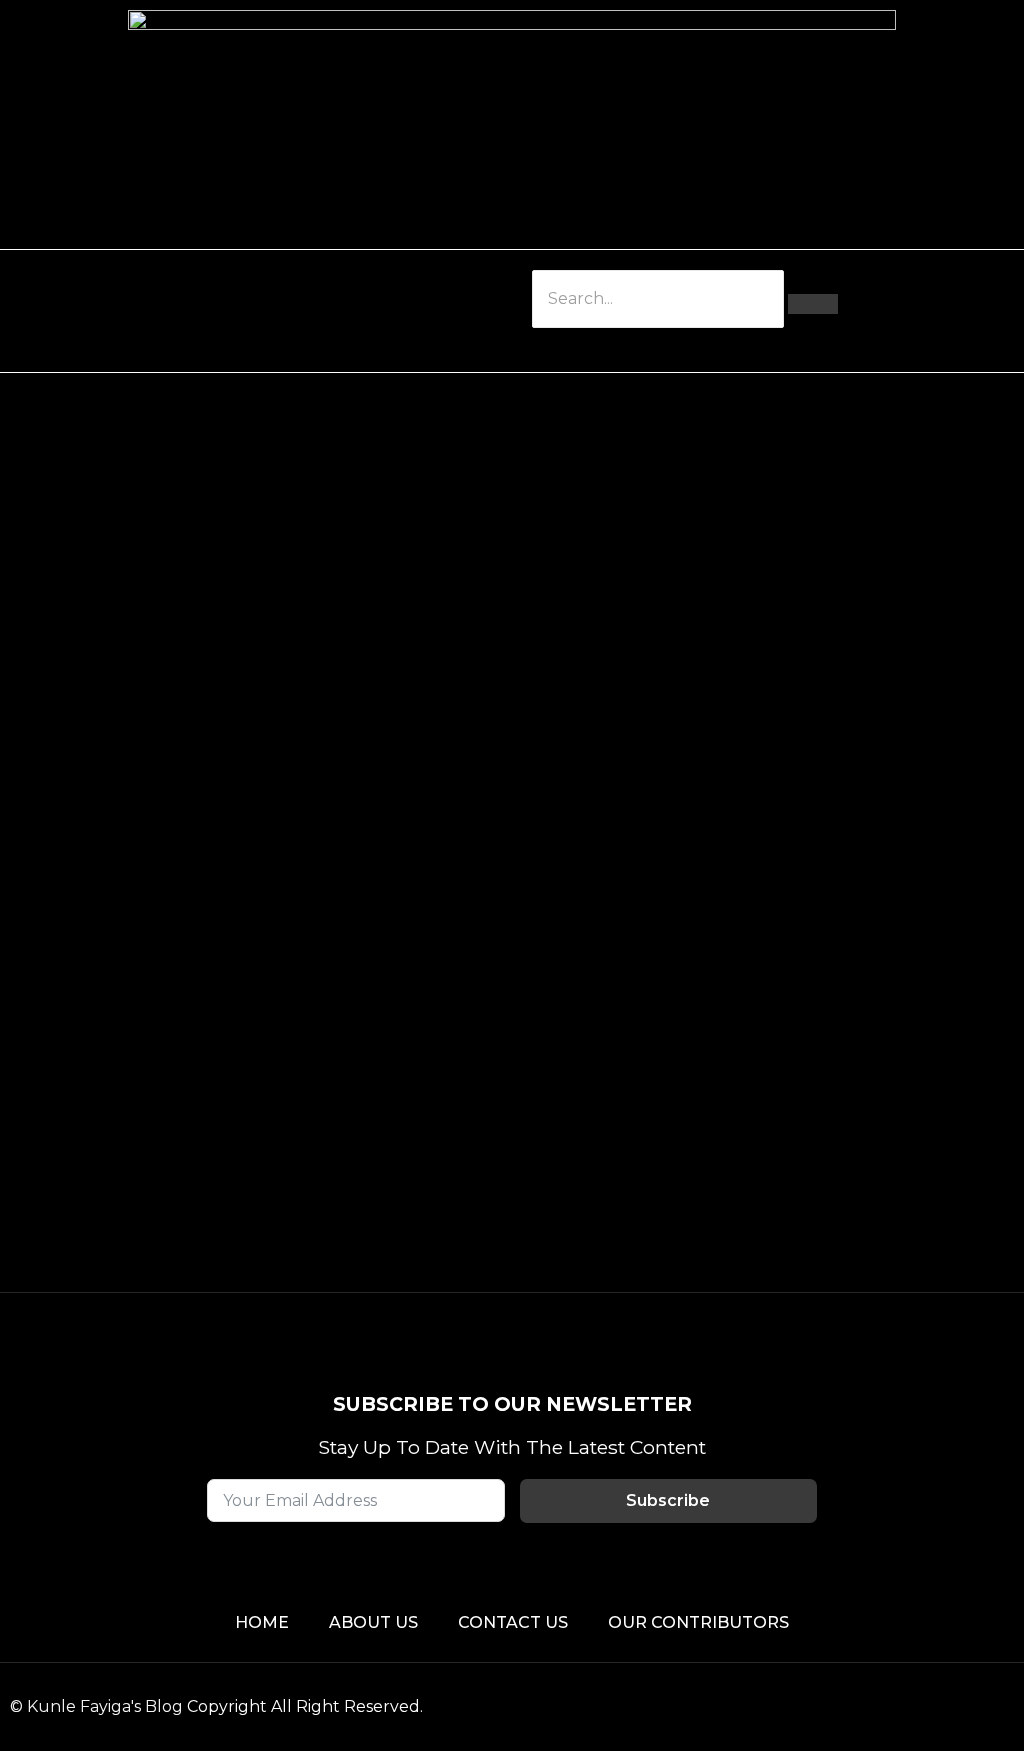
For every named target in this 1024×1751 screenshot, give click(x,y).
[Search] (813, 304)
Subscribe (668, 1500)
